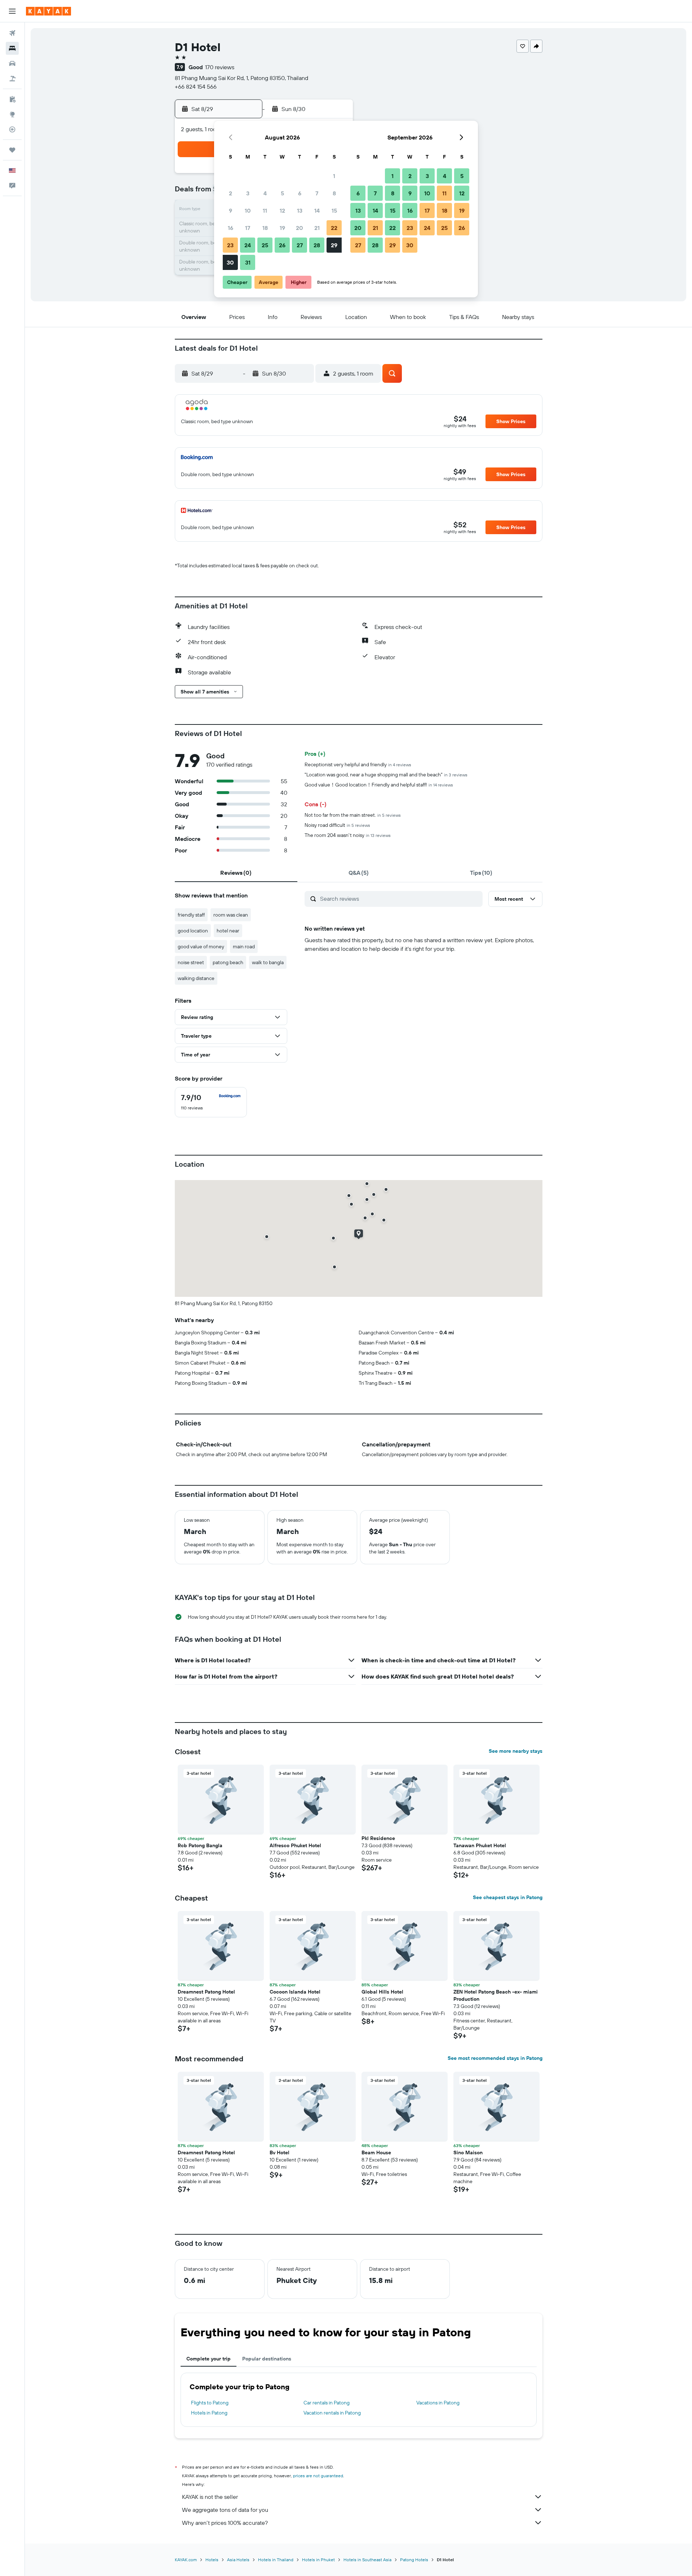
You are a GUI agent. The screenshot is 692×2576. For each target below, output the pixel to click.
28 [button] (317, 245)
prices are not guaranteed (318, 2476)
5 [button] (282, 193)
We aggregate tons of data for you (225, 2510)
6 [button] (300, 193)
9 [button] (230, 210)
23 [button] (230, 245)
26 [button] (282, 245)
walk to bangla (268, 962)
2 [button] (230, 193)
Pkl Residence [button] (378, 1838)
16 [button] (230, 228)
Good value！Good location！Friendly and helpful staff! (379, 785)
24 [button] (248, 245)
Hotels (212, 2560)
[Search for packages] (12, 79)
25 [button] (265, 245)
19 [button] (282, 228)
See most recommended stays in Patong (495, 2058)
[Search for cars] (12, 63)
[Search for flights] (12, 33)
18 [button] (265, 228)
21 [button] (317, 228)
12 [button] (282, 210)
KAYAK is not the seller (210, 2497)
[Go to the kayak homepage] (48, 11)
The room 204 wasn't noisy (348, 835)
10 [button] (248, 210)
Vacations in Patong (438, 2403)
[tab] (236, 873)
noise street (191, 962)
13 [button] (300, 210)
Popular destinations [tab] (267, 2359)
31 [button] (248, 262)
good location (193, 931)
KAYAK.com (186, 2560)
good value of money (201, 946)
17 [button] (248, 228)
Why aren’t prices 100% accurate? (225, 2523)
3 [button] (248, 193)
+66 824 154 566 (196, 87)
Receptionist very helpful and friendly (358, 764)
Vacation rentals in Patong (332, 2413)
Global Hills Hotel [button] (382, 1992)
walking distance (196, 978)
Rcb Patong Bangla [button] (200, 1845)
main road (244, 946)
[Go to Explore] (12, 114)
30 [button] (230, 262)
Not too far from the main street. (353, 815)
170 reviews (220, 67)
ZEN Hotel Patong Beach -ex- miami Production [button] (496, 1995)
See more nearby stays (516, 1751)
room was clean (231, 915)
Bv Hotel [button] (280, 2152)
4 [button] (265, 193)
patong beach (228, 962)
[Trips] (12, 150)
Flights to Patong (210, 2403)
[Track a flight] (12, 129)
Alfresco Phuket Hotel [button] (295, 1845)
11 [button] (265, 210)
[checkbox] (211, 1102)
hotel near (228, 931)
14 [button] (317, 210)
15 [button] (334, 210)
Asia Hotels (238, 2560)
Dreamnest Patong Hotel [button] (206, 1992)
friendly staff (191, 915)
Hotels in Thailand (276, 2560)
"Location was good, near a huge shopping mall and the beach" (386, 775)
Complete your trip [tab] (209, 2359)
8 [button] (334, 193)
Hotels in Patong (209, 2413)
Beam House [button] (376, 2152)
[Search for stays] (12, 48)
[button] (12, 11)
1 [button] (334, 176)
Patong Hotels (414, 2560)
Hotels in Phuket (318, 2560)
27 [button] (300, 245)
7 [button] (317, 193)
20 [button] (300, 228)
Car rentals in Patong (327, 2403)
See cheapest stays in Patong (508, 1897)
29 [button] (334, 245)
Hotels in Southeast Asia (367, 2560)
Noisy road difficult (337, 825)
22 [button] (334, 228)
